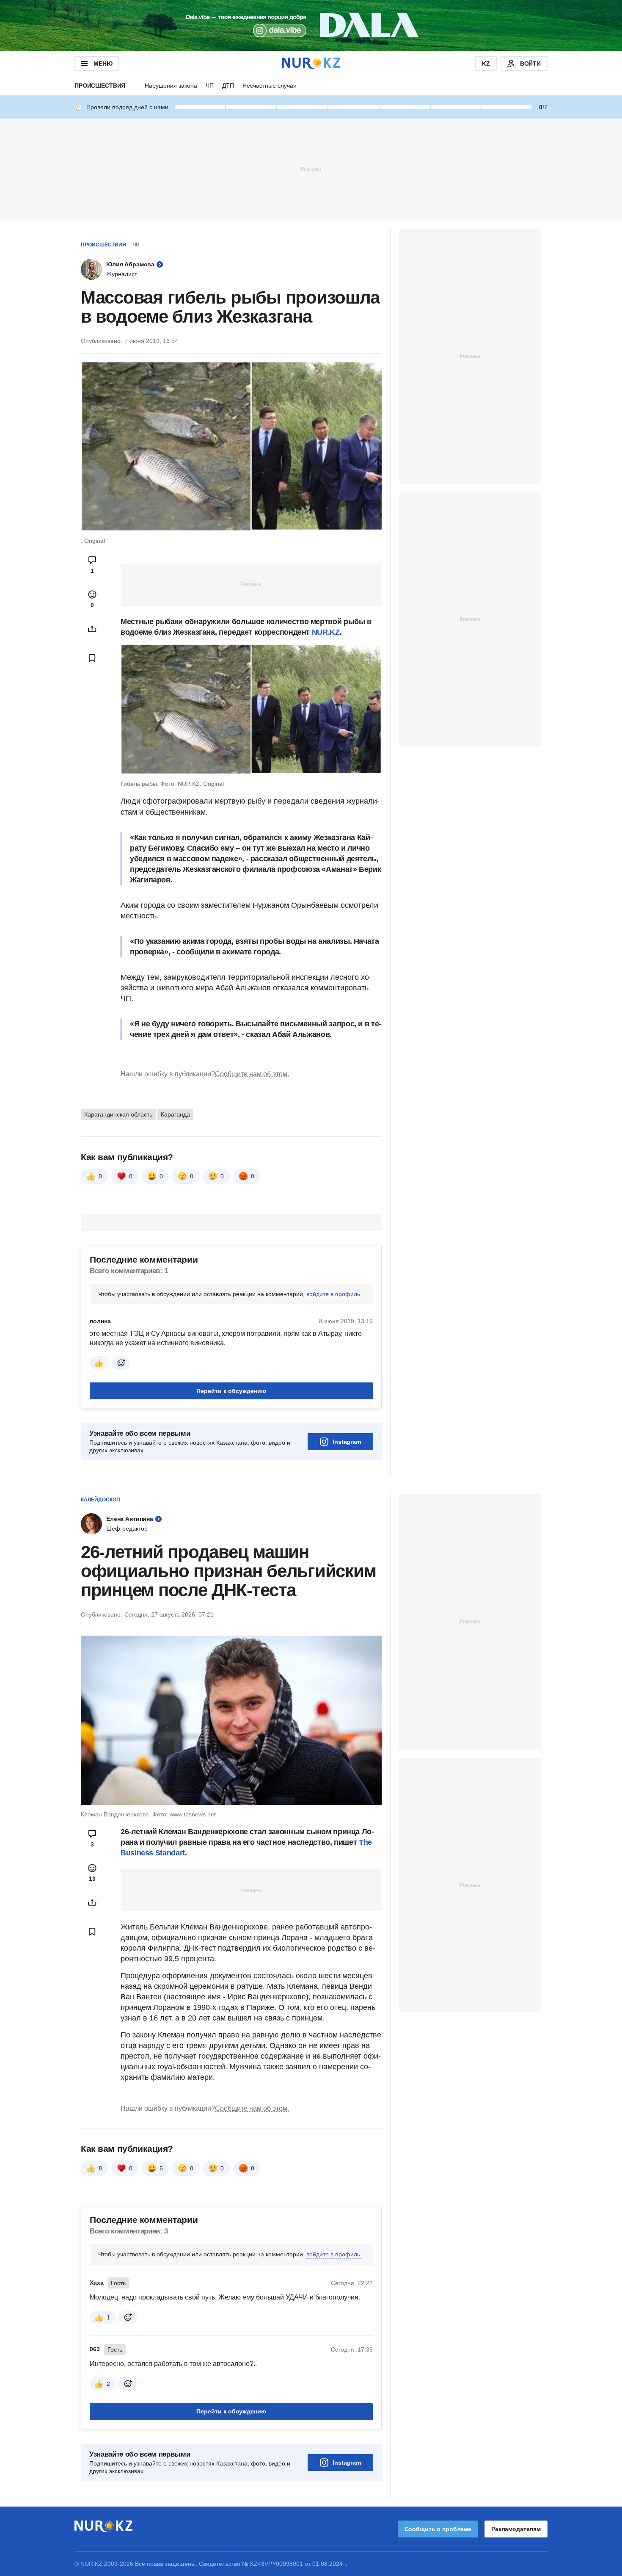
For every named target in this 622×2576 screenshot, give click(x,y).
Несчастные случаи (270, 86)
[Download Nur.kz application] (311, 25)
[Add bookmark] (92, 658)
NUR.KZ (326, 632)
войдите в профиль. (334, 1294)
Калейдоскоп (100, 1500)
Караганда (175, 1114)
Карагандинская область (118, 1114)
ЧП (210, 86)
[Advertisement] (311, 169)
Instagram (347, 1442)
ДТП (228, 86)
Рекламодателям (516, 2529)
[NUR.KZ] (311, 63)
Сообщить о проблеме (438, 2529)
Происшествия (100, 86)
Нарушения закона (171, 86)
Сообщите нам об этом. (252, 1074)
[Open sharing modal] (92, 629)
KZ (486, 64)
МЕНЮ (103, 64)
